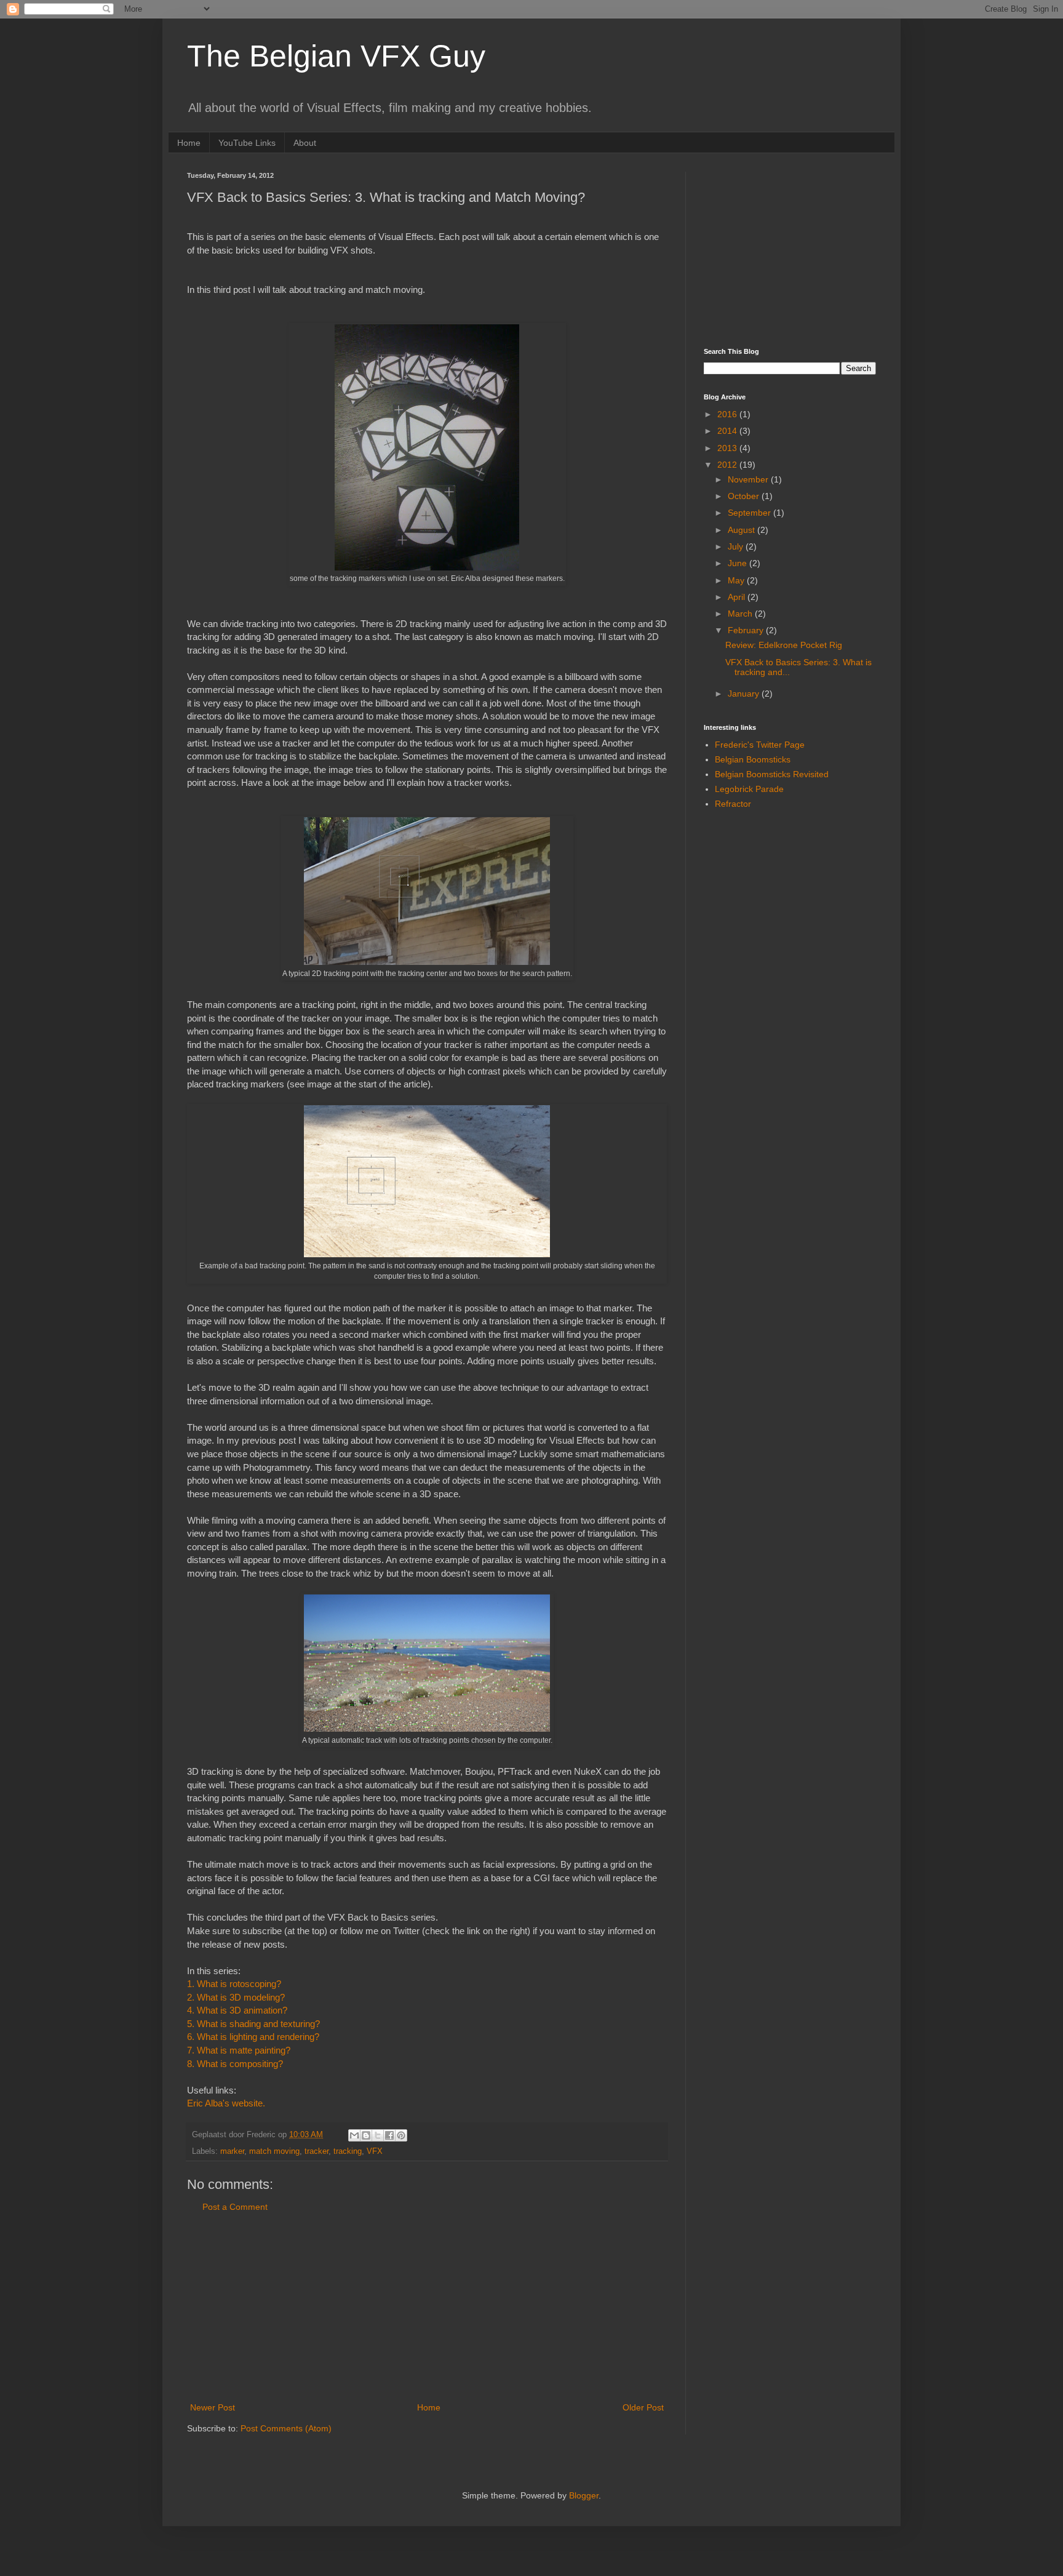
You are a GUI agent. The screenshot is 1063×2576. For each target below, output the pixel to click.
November (749, 479)
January (745, 694)
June (739, 563)
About (305, 143)
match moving (274, 2151)
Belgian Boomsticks (753, 759)
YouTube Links (247, 143)
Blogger (584, 2495)
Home (189, 143)
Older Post (643, 2407)
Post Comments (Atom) (286, 2428)
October (745, 496)
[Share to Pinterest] (401, 2135)
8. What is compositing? (235, 2064)
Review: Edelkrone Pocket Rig (784, 645)
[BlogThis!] (366, 2135)
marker (232, 2151)
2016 (728, 414)
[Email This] (354, 2135)
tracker (317, 2151)
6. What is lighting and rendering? (253, 2037)
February (747, 630)
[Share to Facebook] (389, 2135)
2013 (728, 448)
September (750, 513)
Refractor (733, 804)
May (737, 580)
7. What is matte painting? (239, 2050)
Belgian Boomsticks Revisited (772, 774)
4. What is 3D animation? (237, 2010)
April (738, 597)
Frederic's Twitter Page (760, 745)
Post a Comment (235, 2207)
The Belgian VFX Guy (336, 56)
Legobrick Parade (749, 789)
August (743, 530)
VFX (375, 2151)
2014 (728, 431)
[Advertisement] (427, 2308)
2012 (728, 465)
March (741, 614)
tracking (348, 2151)
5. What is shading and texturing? (253, 2024)
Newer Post (213, 2407)
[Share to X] (378, 2135)
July (737, 546)
